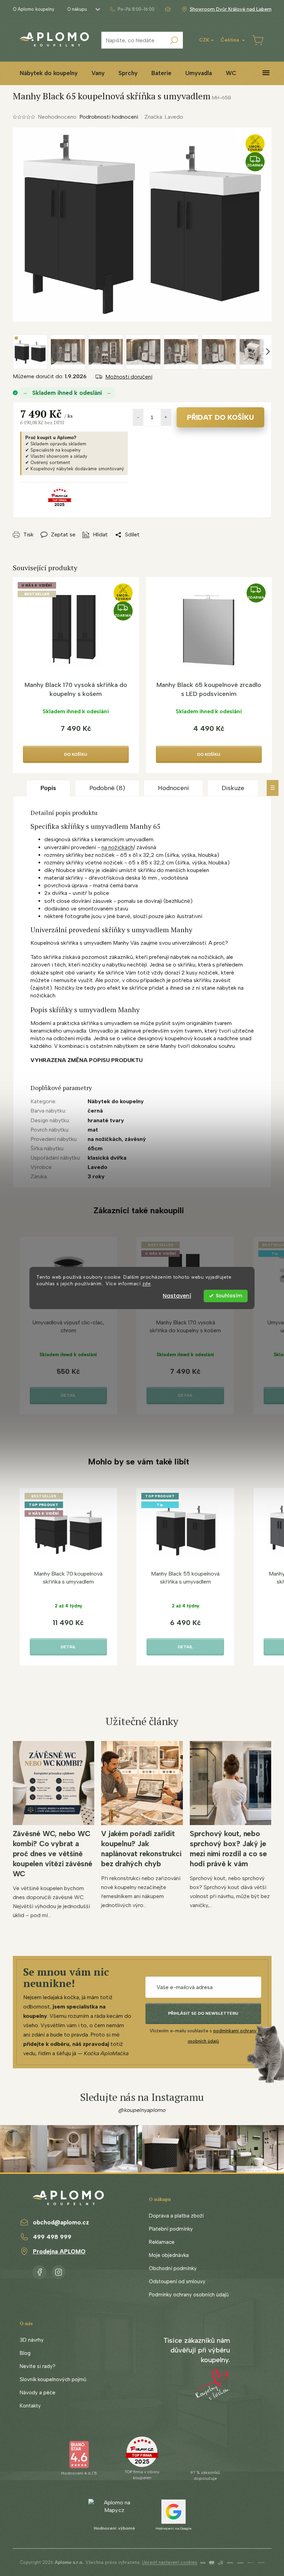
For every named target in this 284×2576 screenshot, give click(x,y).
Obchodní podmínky (173, 2268)
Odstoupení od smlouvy (177, 2282)
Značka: (164, 117)
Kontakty (30, 2406)
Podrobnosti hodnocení (109, 117)
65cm (95, 1148)
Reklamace (162, 2242)
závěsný (135, 1139)
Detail (68, 1395)
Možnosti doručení (129, 377)
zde (147, 1284)
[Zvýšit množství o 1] (166, 417)
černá (95, 1111)
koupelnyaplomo (59, 2271)
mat (93, 1130)
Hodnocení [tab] (173, 788)
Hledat (174, 40)
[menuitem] (49, 73)
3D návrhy (32, 2340)
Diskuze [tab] (233, 788)
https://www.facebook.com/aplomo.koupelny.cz (39, 2271)
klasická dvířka (107, 1158)
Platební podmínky (171, 2229)
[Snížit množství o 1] (138, 417)
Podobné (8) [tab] (107, 788)
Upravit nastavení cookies (170, 2562)
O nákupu (77, 9)
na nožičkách (117, 847)
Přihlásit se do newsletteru (203, 2013)
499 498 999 (52, 2237)
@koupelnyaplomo (142, 2110)
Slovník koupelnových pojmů (53, 2379)
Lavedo (97, 1167)
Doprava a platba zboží (176, 2216)
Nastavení (177, 1296)
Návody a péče (38, 2393)
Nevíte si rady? (38, 2366)
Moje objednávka (169, 2255)
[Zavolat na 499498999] (132, 9)
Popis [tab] (48, 788)
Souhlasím (229, 1296)
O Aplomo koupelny (34, 9)
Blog (25, 2353)
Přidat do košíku (220, 417)
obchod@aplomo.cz (61, 2222)
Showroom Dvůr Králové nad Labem (231, 9)
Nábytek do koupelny (116, 1101)
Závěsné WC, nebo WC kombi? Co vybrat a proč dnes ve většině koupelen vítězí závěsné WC (53, 1854)
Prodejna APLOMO (59, 2251)
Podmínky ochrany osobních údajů (189, 2295)
